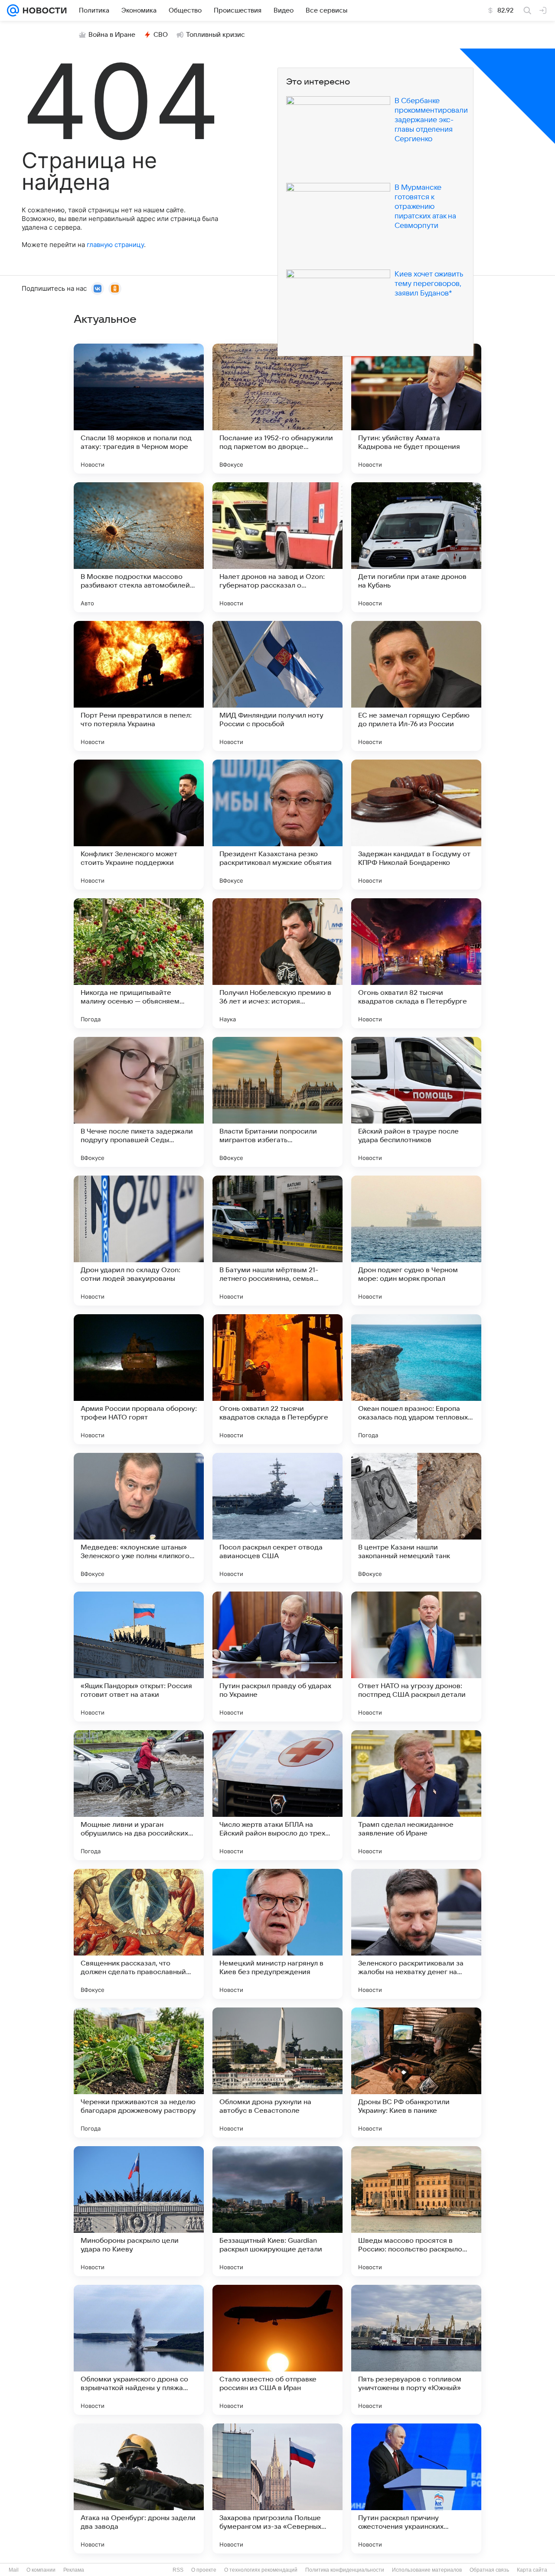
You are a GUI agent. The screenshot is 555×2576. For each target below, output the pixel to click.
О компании (41, 2570)
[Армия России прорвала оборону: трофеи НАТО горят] (139, 1379)
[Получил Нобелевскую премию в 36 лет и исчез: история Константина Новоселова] (277, 963)
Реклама (74, 2570)
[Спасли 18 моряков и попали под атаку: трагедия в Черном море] (139, 409)
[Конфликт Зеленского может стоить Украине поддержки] (139, 825)
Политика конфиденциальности (345, 2570)
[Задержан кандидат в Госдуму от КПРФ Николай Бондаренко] (416, 825)
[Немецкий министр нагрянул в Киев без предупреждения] (277, 1934)
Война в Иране (112, 35)
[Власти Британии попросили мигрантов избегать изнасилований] (277, 1102)
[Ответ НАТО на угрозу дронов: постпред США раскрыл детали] (416, 1657)
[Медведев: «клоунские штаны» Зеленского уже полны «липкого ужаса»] (139, 1518)
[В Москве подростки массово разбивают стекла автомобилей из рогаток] (139, 547)
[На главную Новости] (43, 10)
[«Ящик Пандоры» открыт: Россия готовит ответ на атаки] (139, 1657)
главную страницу (115, 245)
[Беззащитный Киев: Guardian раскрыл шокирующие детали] (277, 2211)
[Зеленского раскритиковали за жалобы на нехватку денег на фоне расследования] (416, 1934)
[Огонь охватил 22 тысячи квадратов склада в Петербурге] (277, 1379)
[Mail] (13, 10)
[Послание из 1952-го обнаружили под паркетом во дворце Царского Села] (277, 409)
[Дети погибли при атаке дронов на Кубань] (416, 547)
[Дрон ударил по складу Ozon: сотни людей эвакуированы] (139, 1241)
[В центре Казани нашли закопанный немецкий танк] (416, 1518)
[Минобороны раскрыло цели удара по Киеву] (139, 2211)
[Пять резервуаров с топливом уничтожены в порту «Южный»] (416, 2350)
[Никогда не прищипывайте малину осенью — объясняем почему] (139, 963)
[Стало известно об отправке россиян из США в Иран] (277, 2350)
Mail (14, 2570)
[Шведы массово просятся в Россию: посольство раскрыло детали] (416, 2211)
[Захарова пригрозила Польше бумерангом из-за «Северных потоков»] (277, 2488)
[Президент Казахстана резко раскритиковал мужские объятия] (277, 825)
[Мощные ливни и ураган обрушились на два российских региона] (139, 1795)
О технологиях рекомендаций (261, 2570)
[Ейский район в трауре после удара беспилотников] (416, 1102)
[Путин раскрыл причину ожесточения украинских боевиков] (416, 2488)
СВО (161, 35)
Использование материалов (427, 2570)
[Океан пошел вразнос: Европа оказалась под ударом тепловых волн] (416, 1379)
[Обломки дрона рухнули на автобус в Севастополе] (277, 2072)
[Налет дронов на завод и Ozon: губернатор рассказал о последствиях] (277, 547)
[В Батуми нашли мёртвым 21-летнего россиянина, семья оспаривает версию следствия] (277, 1241)
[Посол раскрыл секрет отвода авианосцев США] (277, 1518)
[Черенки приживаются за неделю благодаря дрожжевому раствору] (139, 2072)
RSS (178, 2570)
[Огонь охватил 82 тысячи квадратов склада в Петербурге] (416, 963)
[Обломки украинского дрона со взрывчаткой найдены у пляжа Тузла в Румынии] (139, 2350)
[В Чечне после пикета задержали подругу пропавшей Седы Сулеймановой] (139, 1102)
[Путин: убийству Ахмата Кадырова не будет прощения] (416, 409)
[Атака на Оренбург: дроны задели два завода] (139, 2488)
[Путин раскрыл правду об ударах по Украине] (277, 1657)
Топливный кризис (215, 35)
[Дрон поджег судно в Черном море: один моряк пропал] (416, 1241)
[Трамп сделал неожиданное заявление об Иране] (416, 1795)
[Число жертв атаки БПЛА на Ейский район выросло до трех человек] (277, 1795)
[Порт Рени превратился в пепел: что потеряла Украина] (139, 686)
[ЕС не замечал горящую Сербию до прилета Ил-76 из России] (416, 686)
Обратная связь (489, 2570)
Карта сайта (532, 2570)
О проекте (204, 2570)
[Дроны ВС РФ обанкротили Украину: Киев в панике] (416, 2072)
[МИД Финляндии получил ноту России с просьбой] (277, 686)
